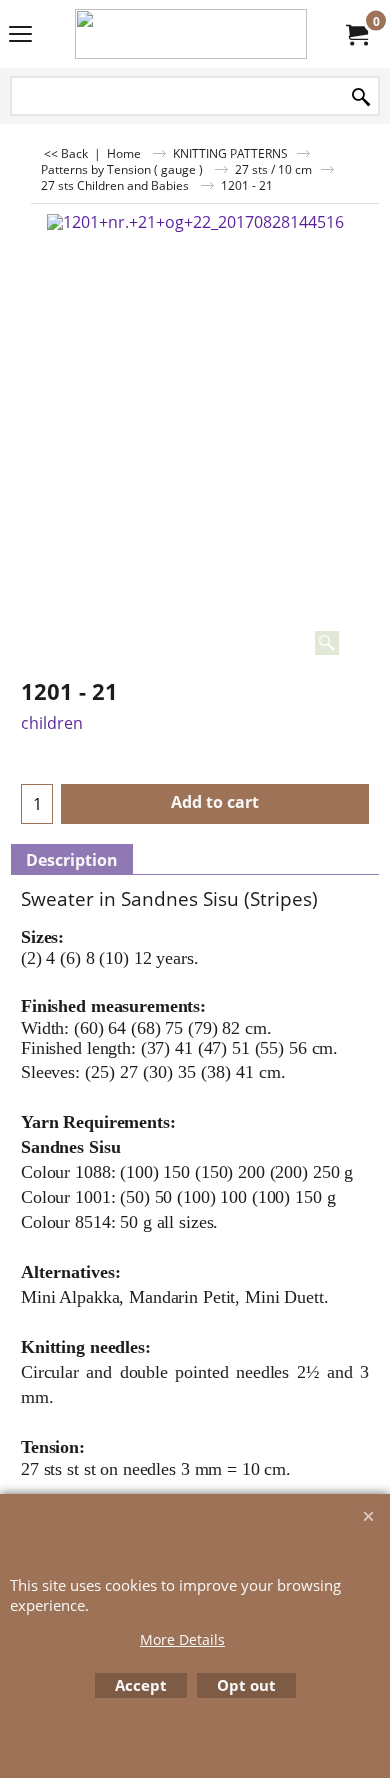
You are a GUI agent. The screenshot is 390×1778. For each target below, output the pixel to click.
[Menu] (20, 36)
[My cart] (356, 34)
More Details (182, 1639)
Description (72, 860)
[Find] (361, 97)
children (52, 723)
